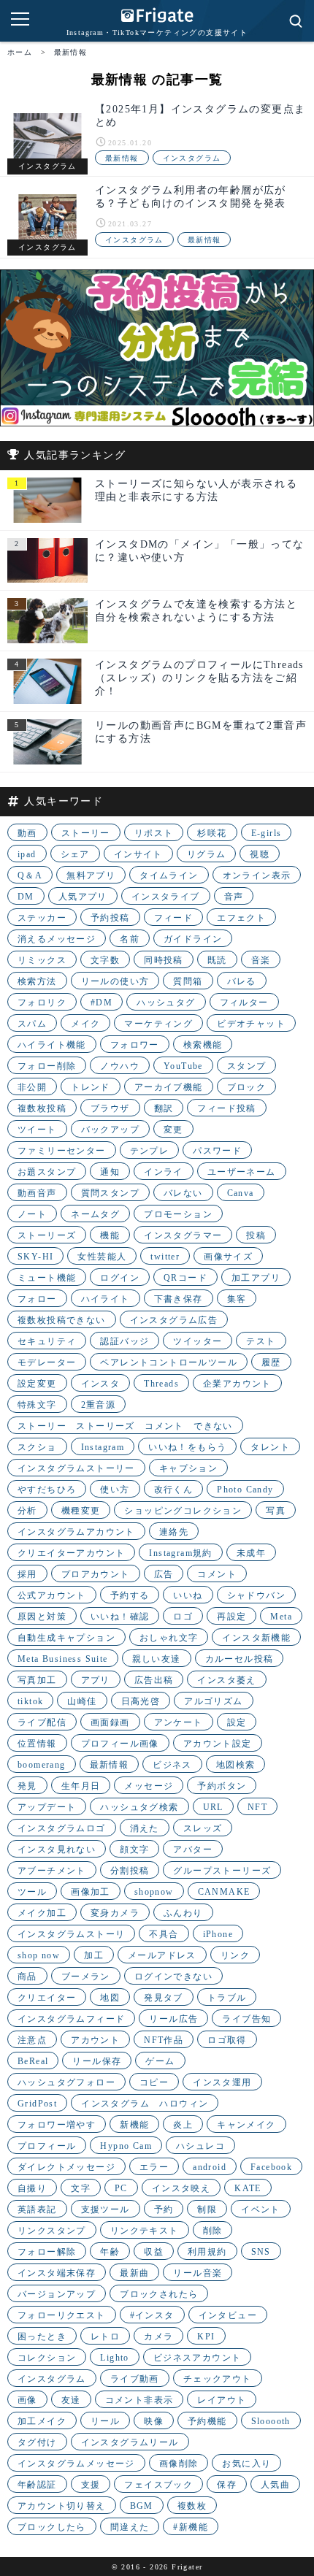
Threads (161, 1384)
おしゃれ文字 (169, 1638)
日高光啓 (141, 1701)
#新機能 (191, 2527)
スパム (32, 1024)
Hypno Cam (126, 2146)
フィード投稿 (226, 1108)
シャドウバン (256, 1595)
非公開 (32, 1087)
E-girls (267, 833)
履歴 (271, 1362)
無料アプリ (91, 875)
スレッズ (203, 1828)
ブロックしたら (52, 2527)
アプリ (96, 1680)
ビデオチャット (251, 1024)
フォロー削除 (47, 1066)
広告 (164, 1574)
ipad (27, 854)
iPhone (218, 1934)
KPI (206, 2337)
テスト (261, 1341)
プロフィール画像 (120, 1744)
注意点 (32, 2040)
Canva (241, 1193)
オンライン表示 (257, 875)
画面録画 (110, 1722)
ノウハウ (120, 1066)
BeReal (33, 2061)
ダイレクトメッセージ (66, 2167)
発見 (27, 1786)
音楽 (261, 960)
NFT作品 (164, 2040)
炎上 (183, 2125)
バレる (242, 981)
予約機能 (207, 2421)
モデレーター (47, 1362)
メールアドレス (162, 1955)
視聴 (260, 854)
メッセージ (149, 1786)
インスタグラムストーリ (71, 1934)
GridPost (37, 2104)
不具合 (164, 1934)
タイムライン (169, 875)
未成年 (251, 1553)
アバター (193, 1849)
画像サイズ (228, 1257)
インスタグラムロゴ (62, 1828)
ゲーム (160, 2061)
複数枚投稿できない (62, 1320)
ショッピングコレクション (183, 1511)
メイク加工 (42, 1913)
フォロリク (42, 1003)
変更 (173, 1130)
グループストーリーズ (222, 1871)
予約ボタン (222, 1786)
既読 (217, 960)
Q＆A (30, 875)
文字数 (105, 960)
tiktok (30, 1701)
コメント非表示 (139, 2400)
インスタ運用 (222, 2082)
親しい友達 (157, 1659)
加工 (94, 1955)
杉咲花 (212, 833)
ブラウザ (110, 1108)
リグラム (207, 854)
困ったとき (42, 2337)
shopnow (154, 1892)
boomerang (42, 1765)
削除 (213, 2231)
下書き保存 (179, 1299)
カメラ (158, 2337)
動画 (27, 833)
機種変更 (81, 1511)
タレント (270, 1447)
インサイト (138, 854)
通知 (110, 1172)
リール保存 (97, 2061)
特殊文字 (37, 1405)
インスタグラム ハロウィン (145, 2104)
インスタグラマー (183, 1235)
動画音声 (37, 1193)
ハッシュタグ (166, 1003)
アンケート (179, 1722)
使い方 (115, 1490)
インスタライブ (166, 897)
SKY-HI (35, 1257)
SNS (261, 2252)
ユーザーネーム (242, 1172)
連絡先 (174, 1532)
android (210, 2167)
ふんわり (183, 1913)
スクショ (37, 1447)
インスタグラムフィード (71, 2019)
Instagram (103, 1447)
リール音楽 (198, 2273)
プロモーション (178, 1214)
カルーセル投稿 (240, 1659)
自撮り (32, 2188)
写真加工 (37, 1680)
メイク (85, 1024)
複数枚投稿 (42, 1108)
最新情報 (122, 158)
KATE (248, 2188)
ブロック (247, 1087)
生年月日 (81, 1786)
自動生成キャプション (66, 1638)
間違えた (130, 2527)
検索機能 (203, 1045)
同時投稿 (164, 960)
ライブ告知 (246, 2019)
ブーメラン (86, 1977)
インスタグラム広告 (174, 1320)
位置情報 (37, 1744)
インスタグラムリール (130, 2442)
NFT (257, 1807)
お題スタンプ (47, 1172)
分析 (27, 1511)
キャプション (188, 1468)
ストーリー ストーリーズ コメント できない (125, 1426)
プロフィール (47, 2146)
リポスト (154, 833)
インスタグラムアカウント (76, 1532)
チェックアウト (218, 2379)
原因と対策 (42, 1617)
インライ (164, 1172)
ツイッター (198, 1341)
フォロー (37, 1299)
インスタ (101, 1384)
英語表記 (37, 2209)
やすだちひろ (47, 1490)
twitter (165, 1257)
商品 (27, 1977)
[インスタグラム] (47, 136)
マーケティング (158, 1024)
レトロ (105, 2337)
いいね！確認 (120, 1617)
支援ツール (106, 2209)
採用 (27, 1574)
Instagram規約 (180, 1553)
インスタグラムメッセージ (76, 2464)
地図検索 (236, 1765)
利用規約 (207, 2252)
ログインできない (173, 1977)
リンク (235, 1955)
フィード (174, 918)
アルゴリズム (213, 1701)
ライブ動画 (135, 2379)
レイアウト (222, 2400)
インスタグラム (192, 158)
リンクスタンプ (52, 2231)
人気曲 (275, 2485)
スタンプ (247, 1066)
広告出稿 (154, 1680)
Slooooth (271, 2421)
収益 (154, 2252)
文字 (81, 2188)
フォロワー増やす (57, 2125)
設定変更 (37, 1384)
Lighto (114, 2358)
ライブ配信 (42, 1722)
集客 (237, 1299)
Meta (281, 1617)
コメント (217, 1574)
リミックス (42, 960)
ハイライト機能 (52, 1045)
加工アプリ (256, 1278)
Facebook (271, 2167)
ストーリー (86, 833)
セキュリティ (47, 1341)
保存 (227, 2485)
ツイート (37, 1130)
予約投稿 (110, 918)
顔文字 (134, 1849)
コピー (154, 2082)
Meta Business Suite (63, 1659)
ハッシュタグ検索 (139, 1807)
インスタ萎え (226, 1680)
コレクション (47, 2358)
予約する (130, 1595)
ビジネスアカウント (198, 2358)
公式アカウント (52, 1595)
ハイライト (106, 1299)
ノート (32, 1214)
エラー (154, 2167)
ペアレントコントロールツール (169, 1362)
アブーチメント (52, 1871)
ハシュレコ (200, 2146)
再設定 (231, 1617)
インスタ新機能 (256, 1638)
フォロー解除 (47, 2252)
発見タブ (164, 1998)
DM (26, 897)
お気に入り (246, 2464)
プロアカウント (96, 1574)
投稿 (256, 1235)
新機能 (134, 2125)
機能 (110, 1235)
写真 (276, 1511)
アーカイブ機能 (169, 1087)
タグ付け (37, 2442)
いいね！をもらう (187, 1447)
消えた (145, 1828)
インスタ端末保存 (57, 2273)
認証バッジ (125, 1341)
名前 (130, 939)
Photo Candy (245, 1490)
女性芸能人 (102, 1257)
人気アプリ (83, 897)
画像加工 (91, 1892)
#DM (102, 1003)
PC (121, 2188)
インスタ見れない (57, 1849)
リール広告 (173, 2019)
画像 (27, 2400)
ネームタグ (95, 1214)
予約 (164, 2209)
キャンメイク (246, 2125)
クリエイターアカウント (71, 1553)
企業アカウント (237, 1384)
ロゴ (183, 1617)
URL (213, 1807)
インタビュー (228, 2315)
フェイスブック (158, 2485)
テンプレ (150, 1151)
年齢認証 (37, 2485)
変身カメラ (115, 1913)
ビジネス (172, 1765)
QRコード (185, 1278)
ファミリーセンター (62, 1151)
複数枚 (192, 2506)
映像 (154, 2421)
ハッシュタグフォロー (66, 2082)
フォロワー (135, 1045)
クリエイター (47, 1998)
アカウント (95, 2040)
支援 (91, 2485)
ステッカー (42, 918)
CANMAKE (224, 1892)
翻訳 (164, 1108)
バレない (183, 1193)
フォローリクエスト (62, 2315)
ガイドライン (193, 939)
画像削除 (179, 2464)
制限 (207, 2209)
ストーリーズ (47, 1235)
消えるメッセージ (57, 939)
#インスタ (152, 2315)
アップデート (47, 1807)
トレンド (91, 1087)
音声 (234, 897)
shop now (39, 1955)
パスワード (217, 1151)
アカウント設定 (218, 1744)
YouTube (183, 1066)
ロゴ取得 (227, 2040)
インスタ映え (181, 2188)
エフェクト (241, 918)
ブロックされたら (159, 2294)
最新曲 (134, 2273)
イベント (261, 2209)
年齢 (110, 2252)
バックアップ (110, 1130)
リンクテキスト (145, 2231)
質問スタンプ (110, 1193)
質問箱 (188, 981)
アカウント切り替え (62, 2506)
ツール (32, 1892)
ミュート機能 (47, 1278)
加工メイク (42, 2421)
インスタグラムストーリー (76, 1468)
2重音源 (99, 1405)
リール (105, 2421)
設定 (237, 1722)
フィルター (244, 1003)
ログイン (120, 1278)
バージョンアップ (57, 2294)
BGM (142, 2506)
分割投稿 (130, 1871)
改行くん (174, 1490)
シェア (75, 854)
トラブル (227, 1998)
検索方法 (37, 981)
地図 (110, 1998)
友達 (71, 2400)
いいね (188, 1595)
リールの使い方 (115, 981)
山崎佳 (82, 1701)
